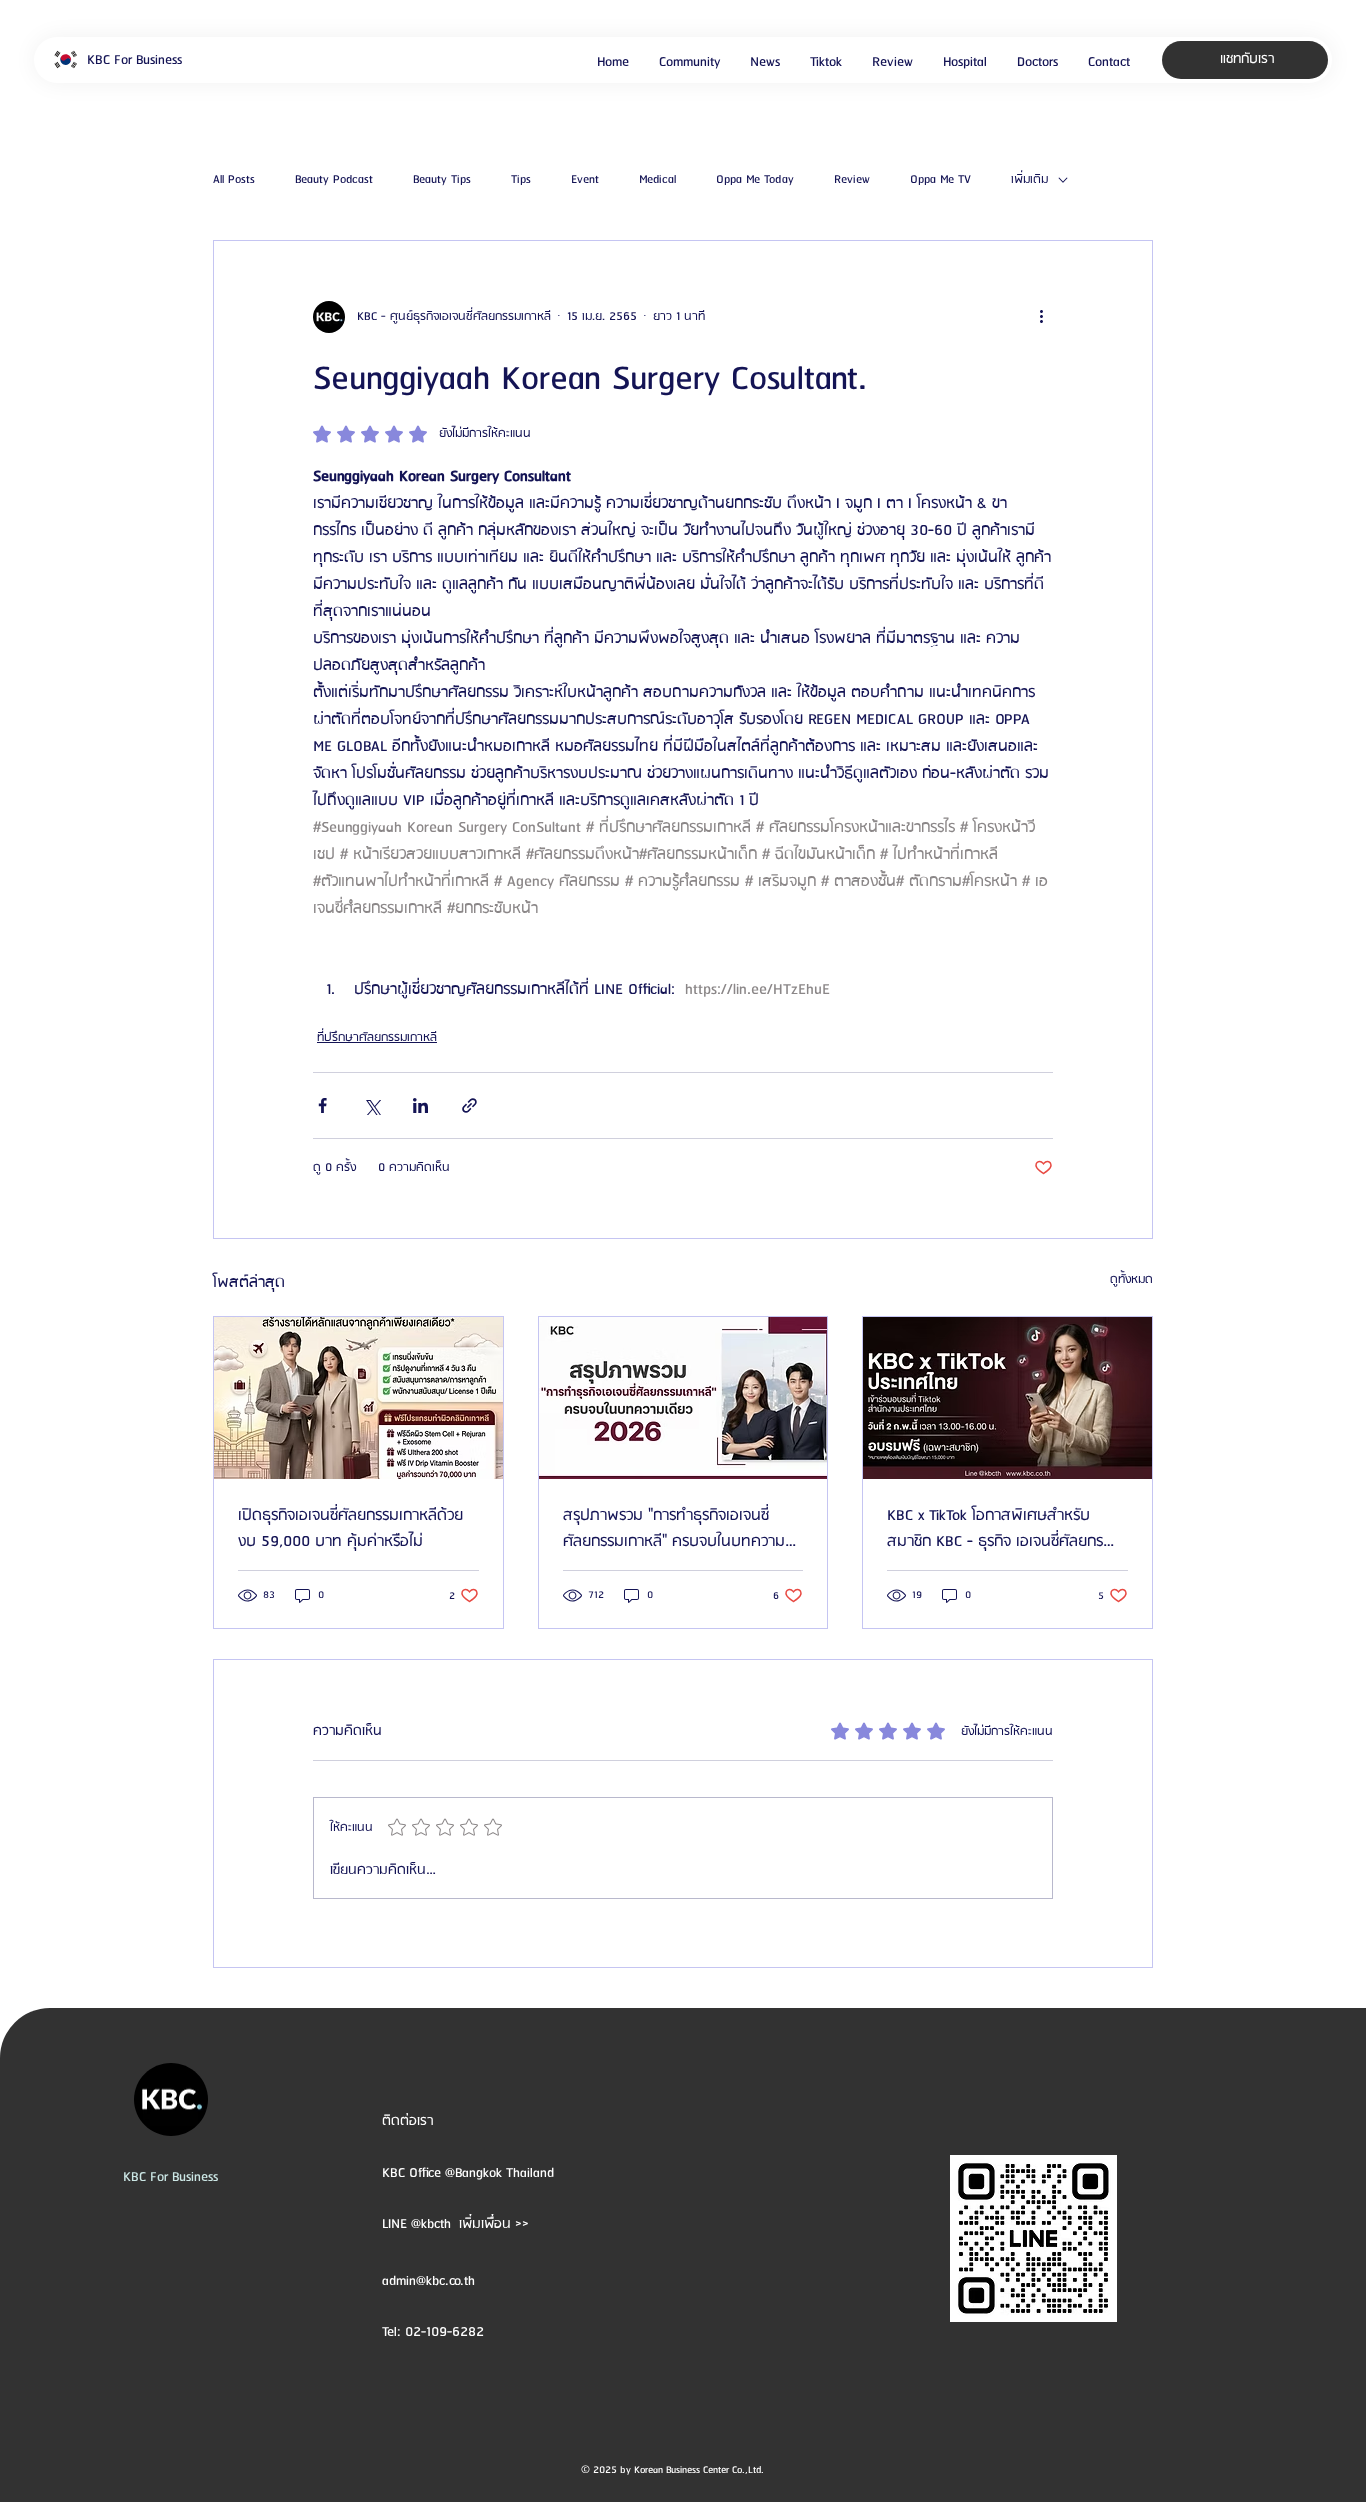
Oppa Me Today (755, 180)
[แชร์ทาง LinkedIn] (420, 1105)
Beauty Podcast (334, 180)
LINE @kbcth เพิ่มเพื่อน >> (455, 2224)
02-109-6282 (444, 2332)
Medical (657, 180)
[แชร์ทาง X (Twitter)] (371, 1105)
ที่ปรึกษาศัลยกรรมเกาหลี (377, 1037)
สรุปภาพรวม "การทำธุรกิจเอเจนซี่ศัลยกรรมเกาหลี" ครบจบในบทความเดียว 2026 (674, 1529)
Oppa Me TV (940, 180)
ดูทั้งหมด (1131, 1279)
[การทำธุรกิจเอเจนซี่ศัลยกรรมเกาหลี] (683, 1398)
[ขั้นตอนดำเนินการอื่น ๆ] (1041, 317)
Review (852, 180)
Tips (521, 180)
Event (585, 180)
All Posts (234, 180)
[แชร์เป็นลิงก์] (469, 1105)
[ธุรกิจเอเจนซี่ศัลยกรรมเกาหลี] (1007, 1398)
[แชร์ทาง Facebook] (322, 1105)
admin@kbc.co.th (428, 2281)
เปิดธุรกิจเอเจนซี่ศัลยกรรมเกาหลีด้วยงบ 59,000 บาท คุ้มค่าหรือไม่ (350, 1529)
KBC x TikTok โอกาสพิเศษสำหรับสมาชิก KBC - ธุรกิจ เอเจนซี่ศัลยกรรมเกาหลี (1003, 1529)
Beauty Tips (442, 180)
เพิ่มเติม (1029, 180)
